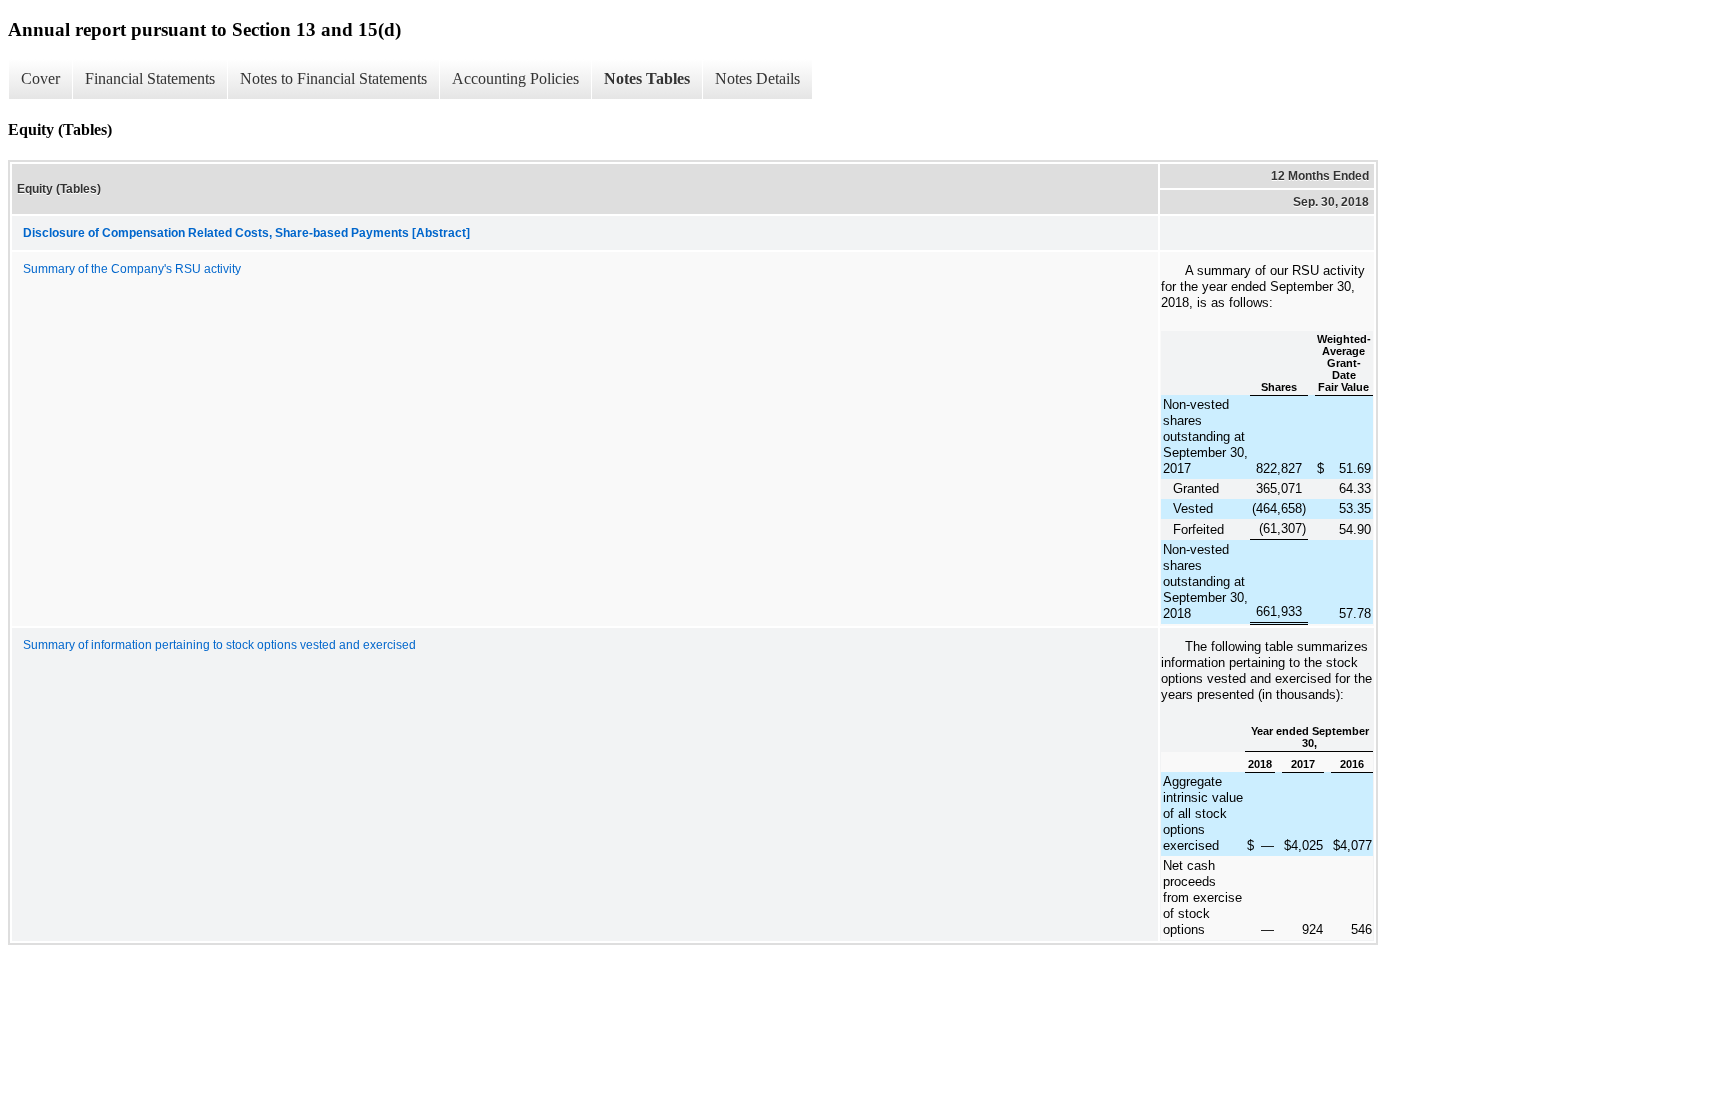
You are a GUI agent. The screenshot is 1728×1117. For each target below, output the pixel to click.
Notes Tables (647, 78)
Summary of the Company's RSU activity (132, 269)
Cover (40, 78)
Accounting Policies (515, 78)
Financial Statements (150, 78)
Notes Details (757, 78)
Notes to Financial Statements (333, 78)
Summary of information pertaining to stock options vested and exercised (219, 645)
